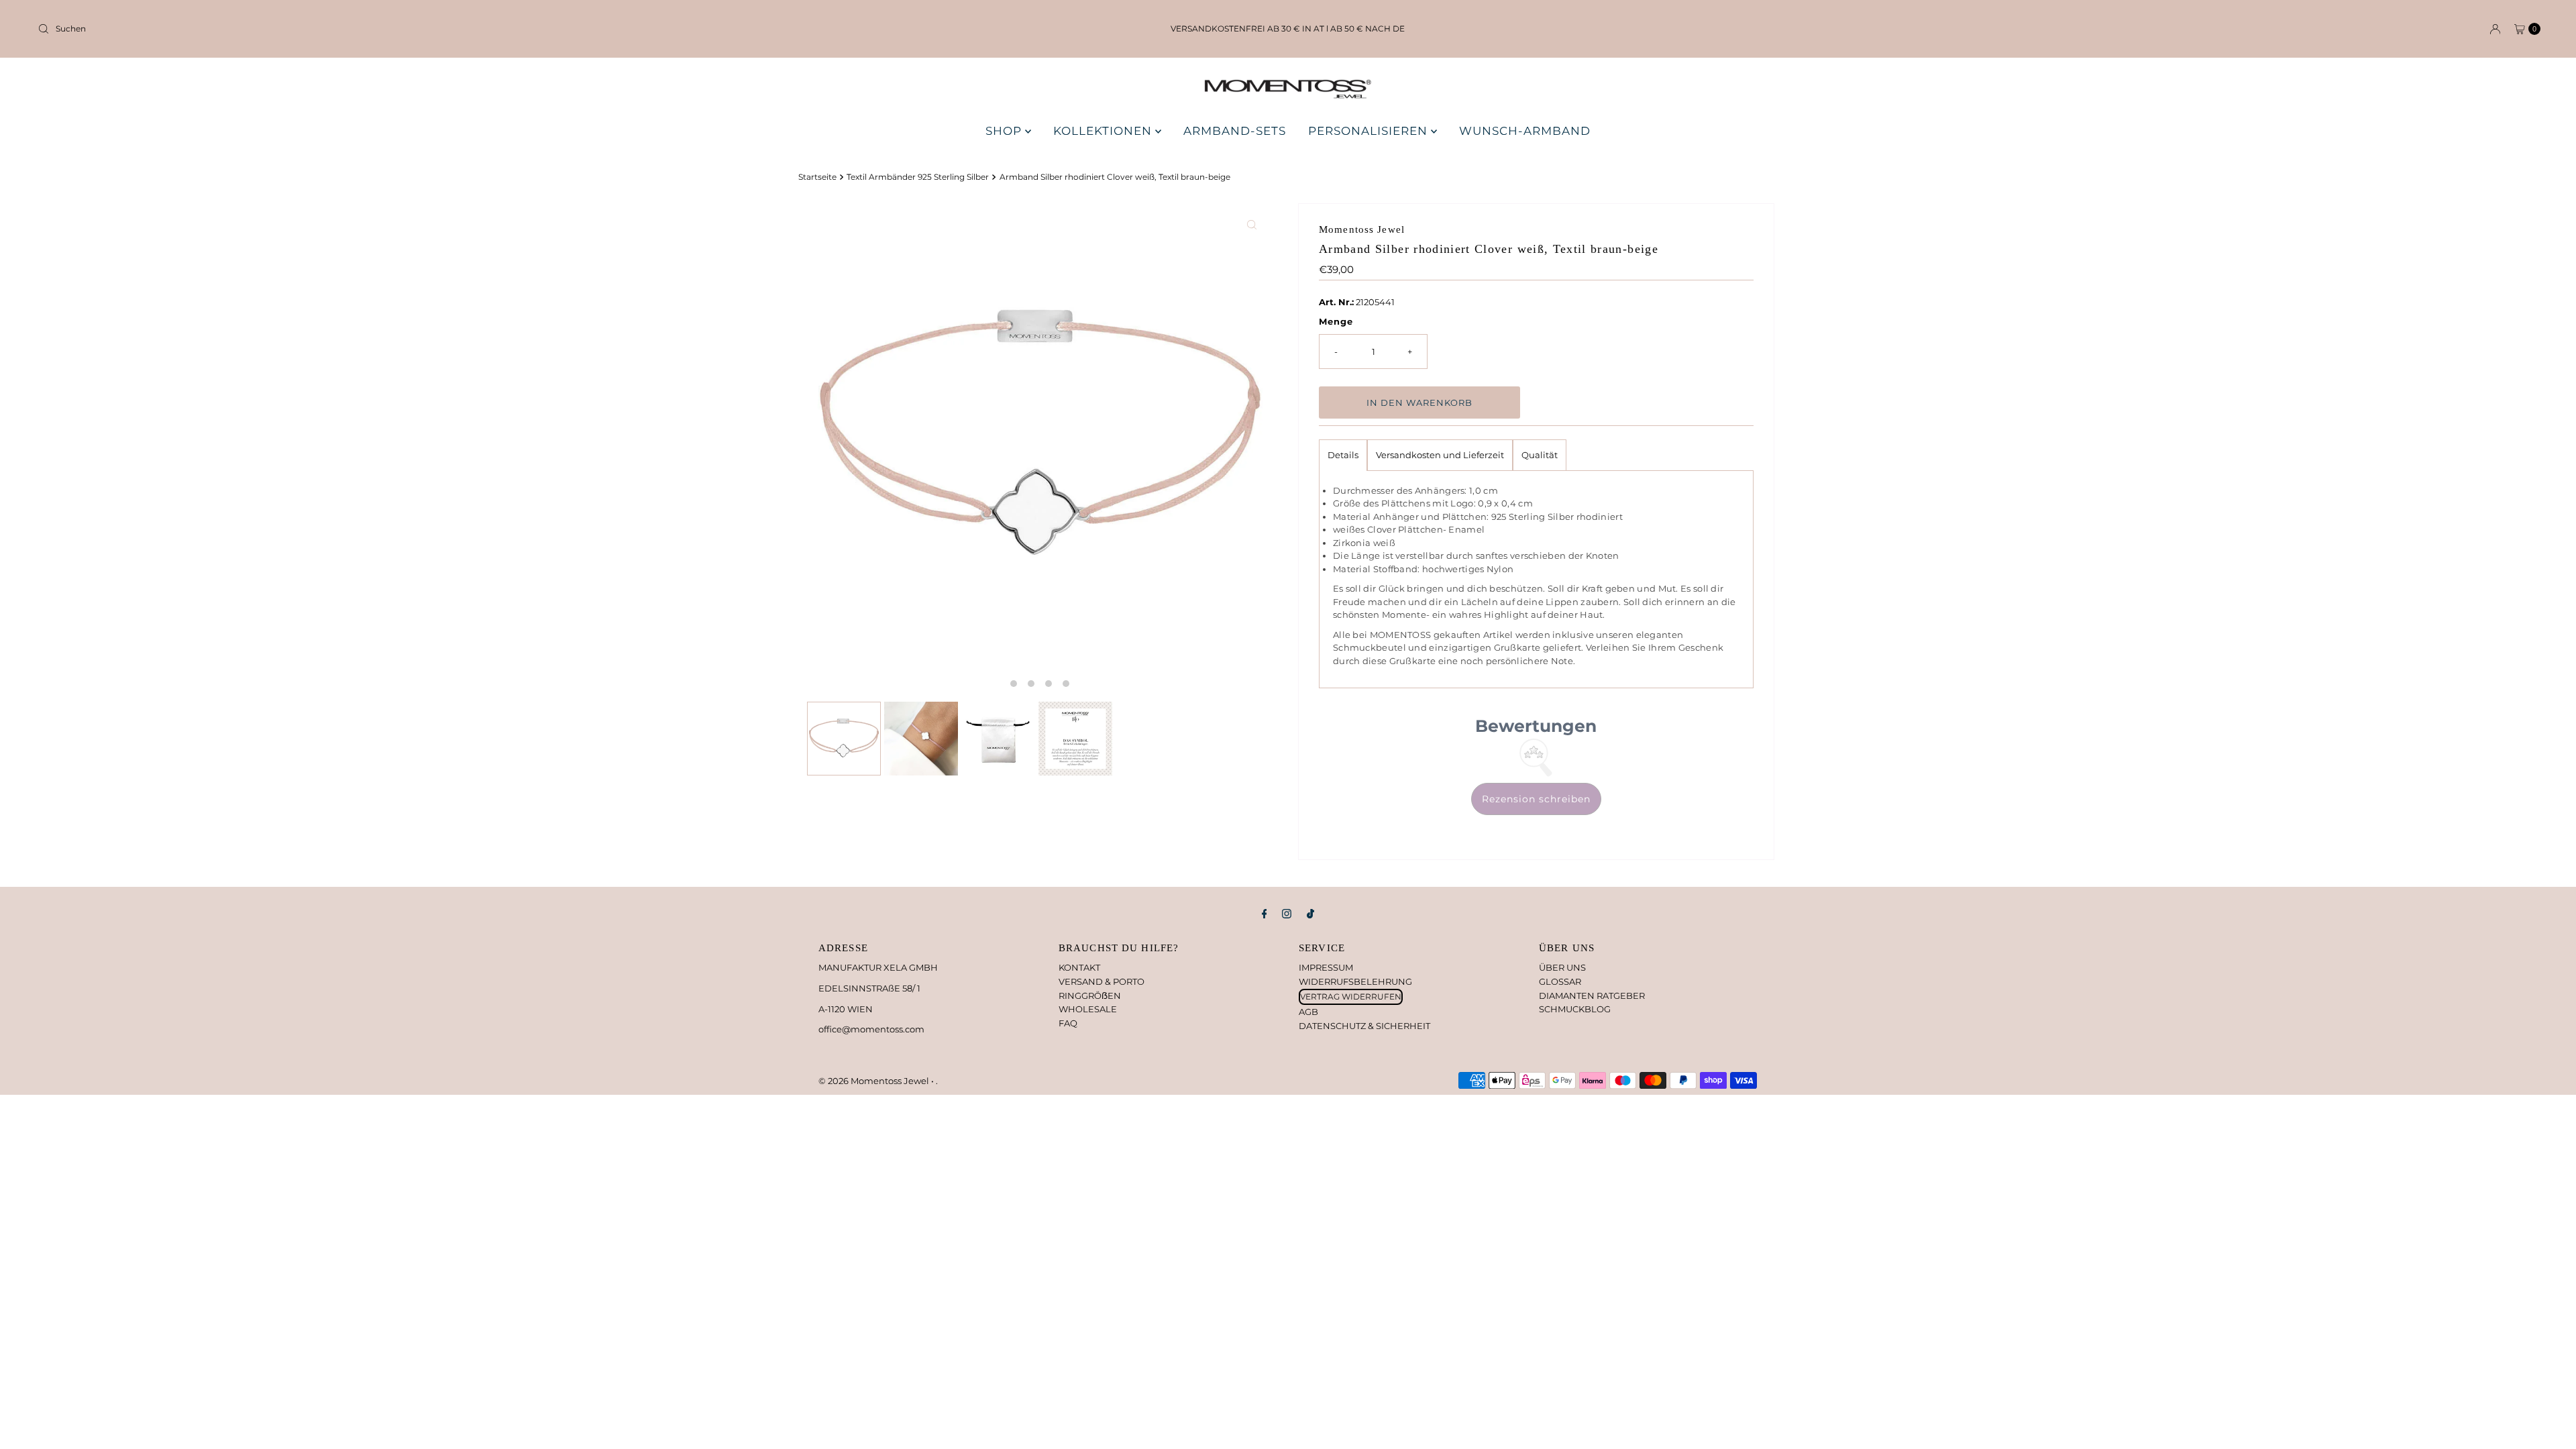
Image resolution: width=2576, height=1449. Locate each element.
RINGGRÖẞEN (1090, 996)
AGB (1308, 1012)
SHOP (1005, 131)
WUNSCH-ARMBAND (1525, 131)
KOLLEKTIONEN (1104, 131)
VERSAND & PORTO (1102, 981)
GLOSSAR (1560, 981)
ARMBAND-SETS (1235, 131)
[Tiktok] (1310, 914)
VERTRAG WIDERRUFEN (1351, 997)
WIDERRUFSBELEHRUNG (1355, 981)
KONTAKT (1079, 967)
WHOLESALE (1088, 1009)
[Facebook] (1265, 914)
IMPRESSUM (1326, 967)
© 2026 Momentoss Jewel (875, 1081)
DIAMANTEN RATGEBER (1592, 996)
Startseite (817, 177)
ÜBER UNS (1562, 967)
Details (1343, 455)
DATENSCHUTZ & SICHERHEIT (1364, 1026)
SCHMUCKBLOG (1575, 1009)
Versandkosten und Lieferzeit (1440, 455)
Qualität (1540, 455)
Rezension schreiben (1536, 799)
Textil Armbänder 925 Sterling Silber (918, 177)
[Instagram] (1287, 914)
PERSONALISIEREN (1370, 131)
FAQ (1068, 1023)
